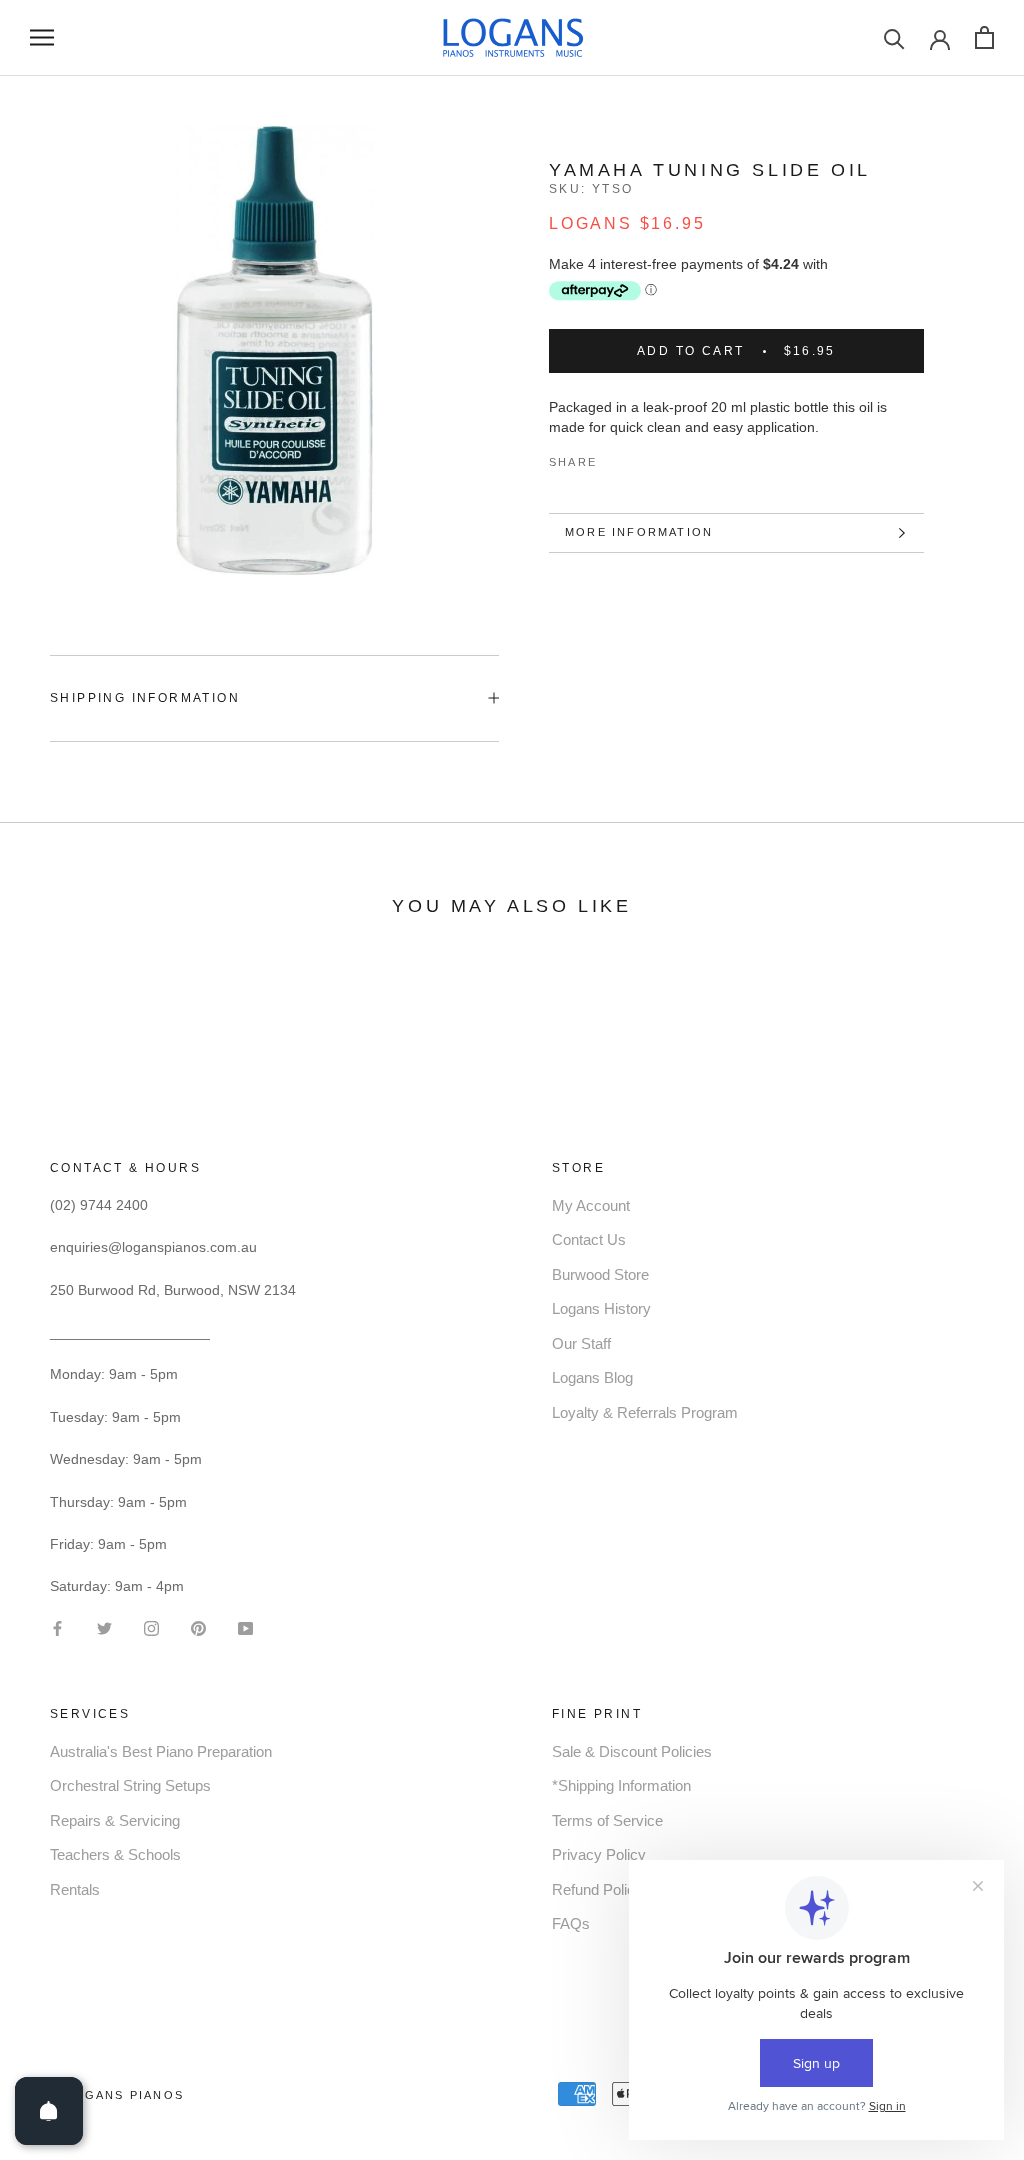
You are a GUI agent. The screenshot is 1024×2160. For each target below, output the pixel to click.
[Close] (975, 1786)
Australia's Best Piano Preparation (161, 1751)
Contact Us (589, 1239)
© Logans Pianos (117, 2095)
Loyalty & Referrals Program (645, 1412)
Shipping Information (145, 698)
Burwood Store (600, 1274)
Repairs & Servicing (115, 1820)
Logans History (601, 1308)
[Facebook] (616, 458)
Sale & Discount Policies (632, 1751)
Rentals (75, 1889)
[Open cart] (984, 37)
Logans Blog (592, 1377)
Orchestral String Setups (130, 1785)
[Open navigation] (42, 37)
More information (639, 532)
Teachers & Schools (115, 1854)
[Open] (49, 2111)
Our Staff (581, 1343)
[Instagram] (151, 1626)
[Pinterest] (668, 458)
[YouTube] (245, 1626)
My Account (591, 1205)
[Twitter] (642, 458)
